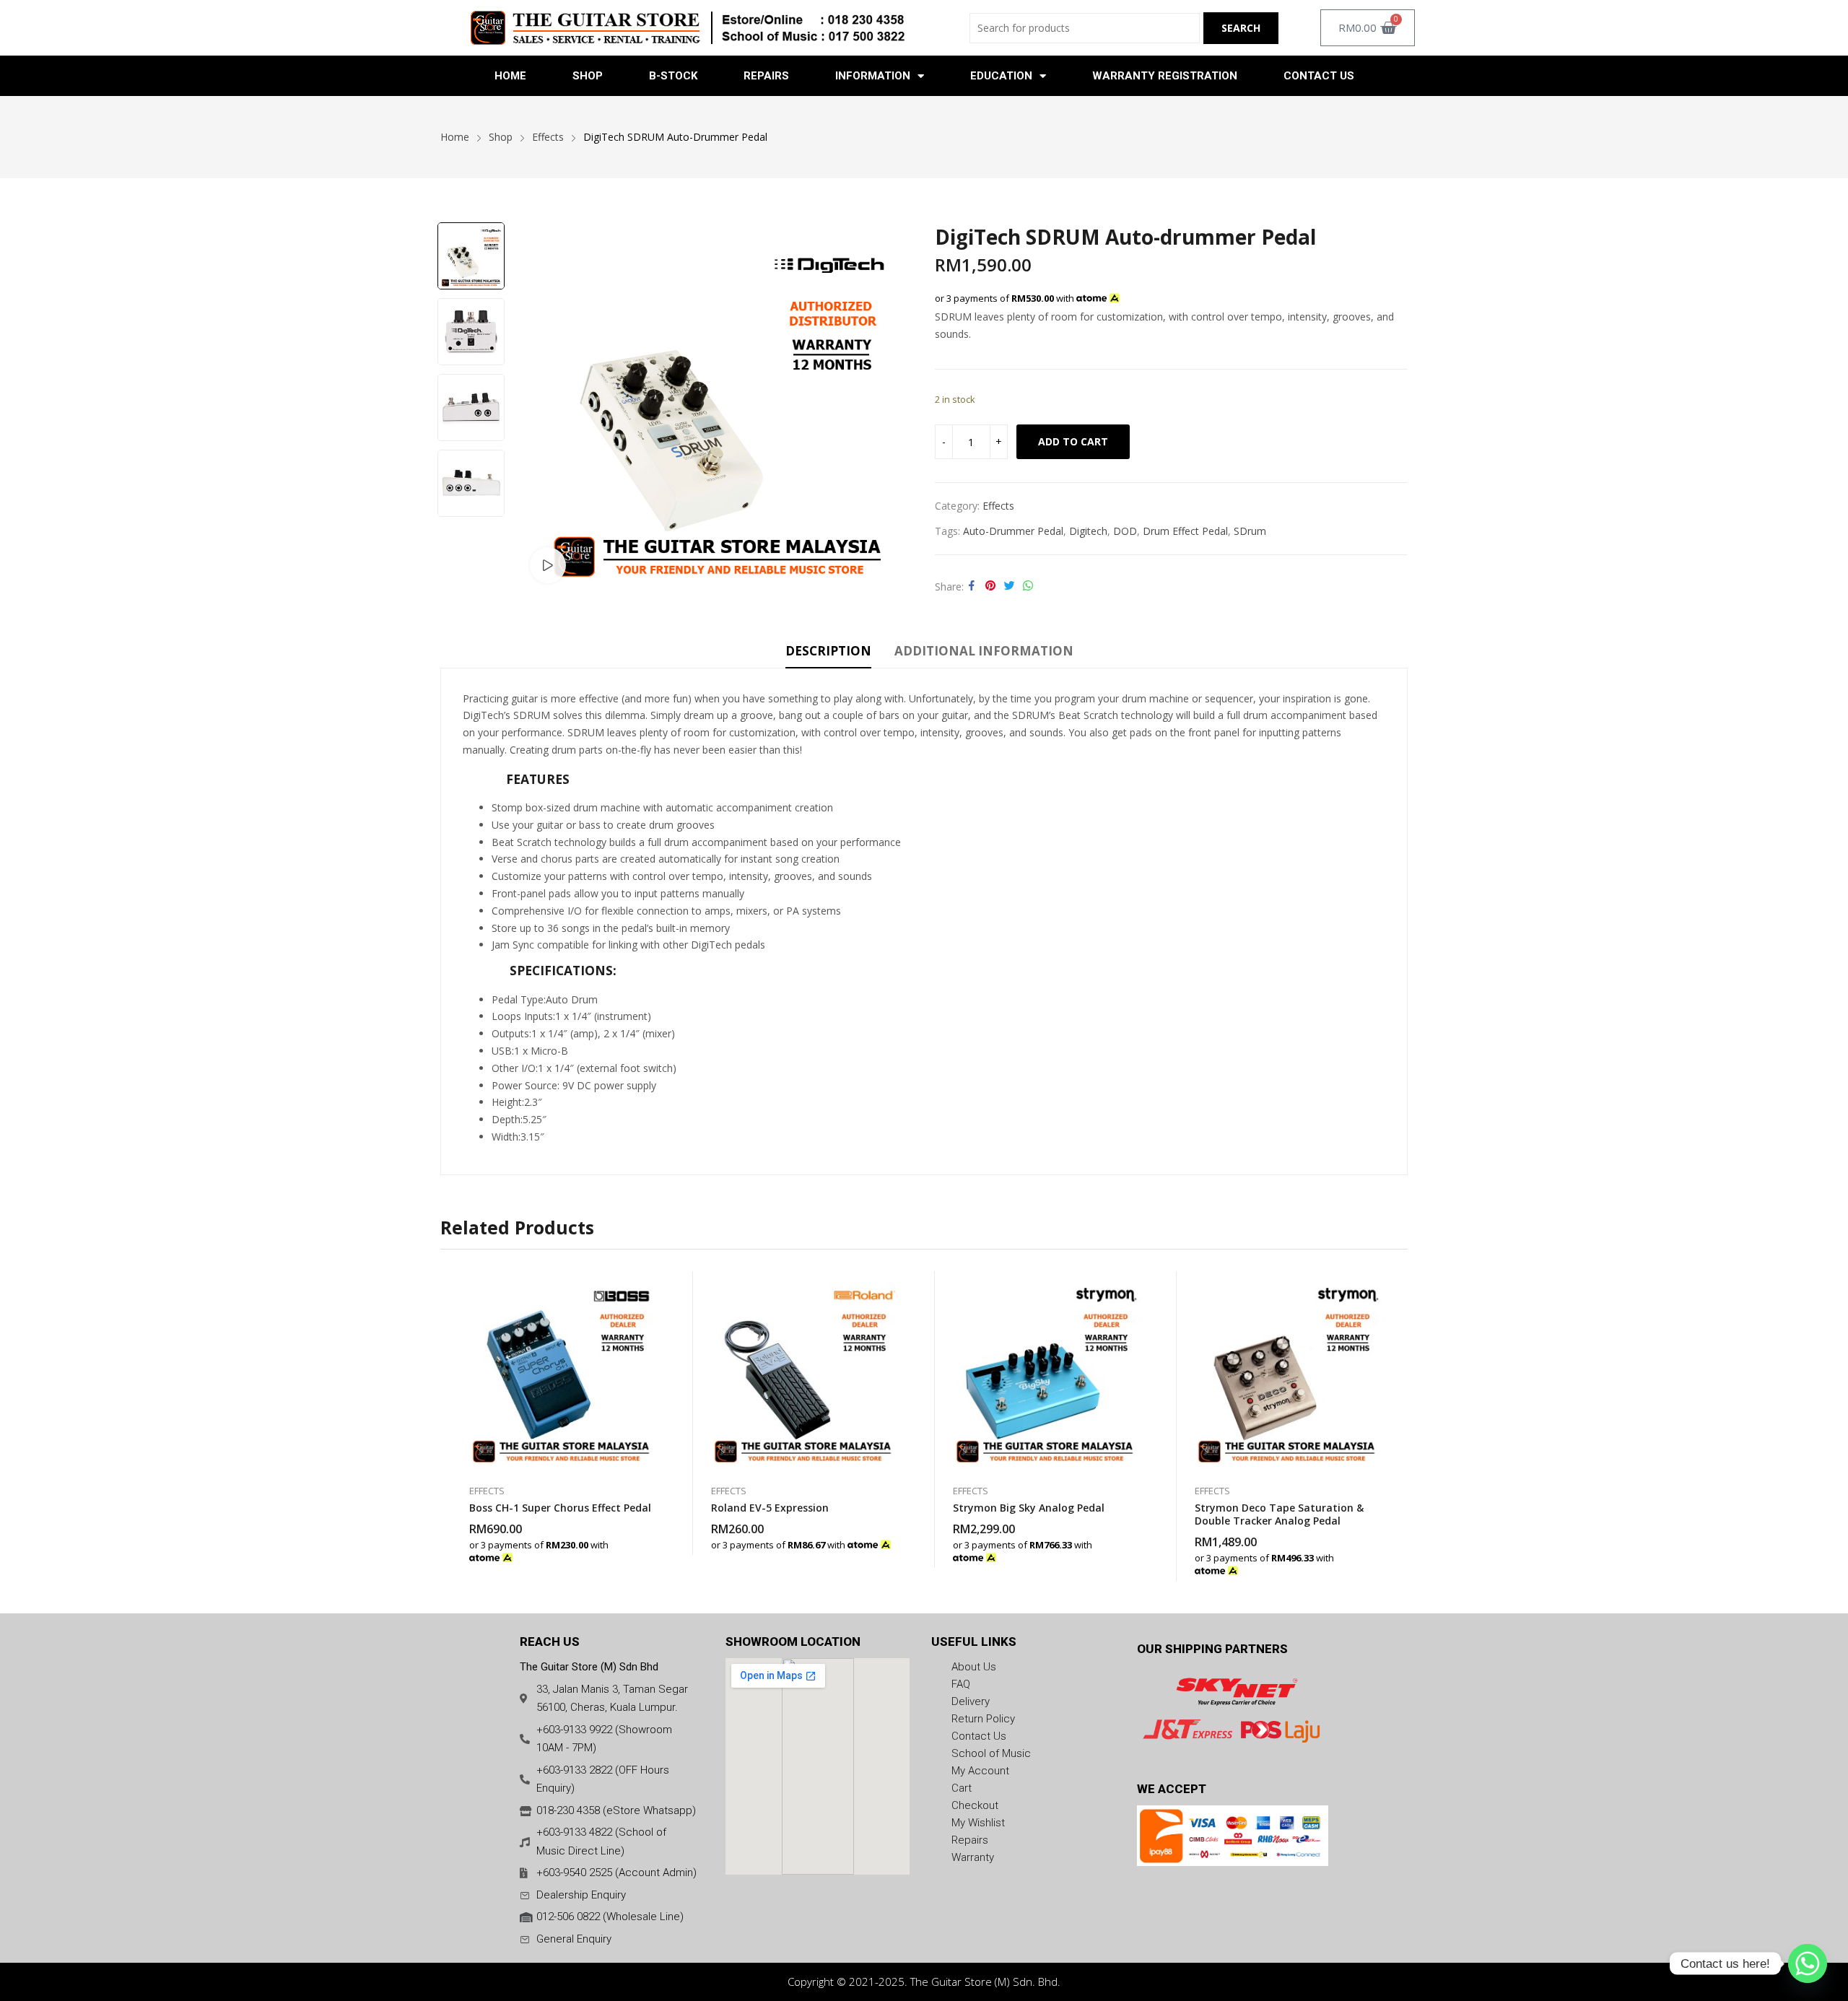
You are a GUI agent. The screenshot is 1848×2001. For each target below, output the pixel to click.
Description (828, 651)
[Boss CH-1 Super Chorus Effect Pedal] (561, 1370)
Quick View (653, 1286)
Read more (653, 1550)
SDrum (1250, 531)
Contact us (1319, 76)
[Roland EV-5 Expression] (803, 1370)
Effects (998, 506)
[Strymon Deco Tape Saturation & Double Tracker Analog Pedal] (1287, 1370)
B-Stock (673, 76)
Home (510, 76)
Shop (588, 76)
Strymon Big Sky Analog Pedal (1029, 1508)
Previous (471, 207)
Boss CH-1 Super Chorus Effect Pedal (560, 1508)
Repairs (766, 76)
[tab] (828, 653)
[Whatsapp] (1808, 1963)
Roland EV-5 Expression (770, 1508)
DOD (1125, 531)
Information (873, 76)
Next (471, 532)
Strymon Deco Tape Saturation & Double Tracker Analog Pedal (1279, 1514)
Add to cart (1073, 441)
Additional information (984, 651)
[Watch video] (548, 565)
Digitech (1088, 531)
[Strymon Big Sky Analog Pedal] (1045, 1370)
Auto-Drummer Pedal (1013, 531)
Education (1001, 76)
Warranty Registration (1165, 76)
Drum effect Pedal (1185, 531)
